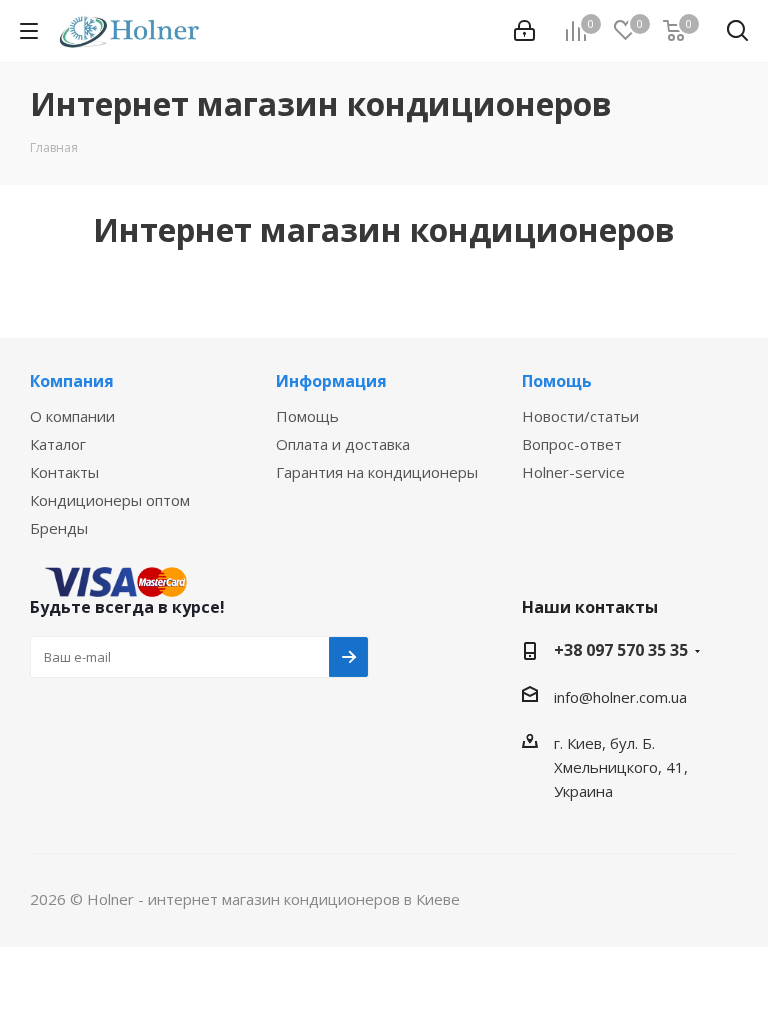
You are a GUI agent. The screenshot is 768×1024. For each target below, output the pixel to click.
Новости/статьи (580, 416)
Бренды (59, 528)
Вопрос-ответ (572, 444)
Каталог (58, 444)
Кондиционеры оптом (110, 500)
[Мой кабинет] (524, 31)
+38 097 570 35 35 (621, 650)
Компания (72, 381)
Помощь (307, 416)
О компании (72, 416)
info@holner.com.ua (620, 697)
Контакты (64, 472)
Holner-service (573, 472)
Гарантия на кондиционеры (377, 472)
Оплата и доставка (343, 444)
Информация (331, 381)
